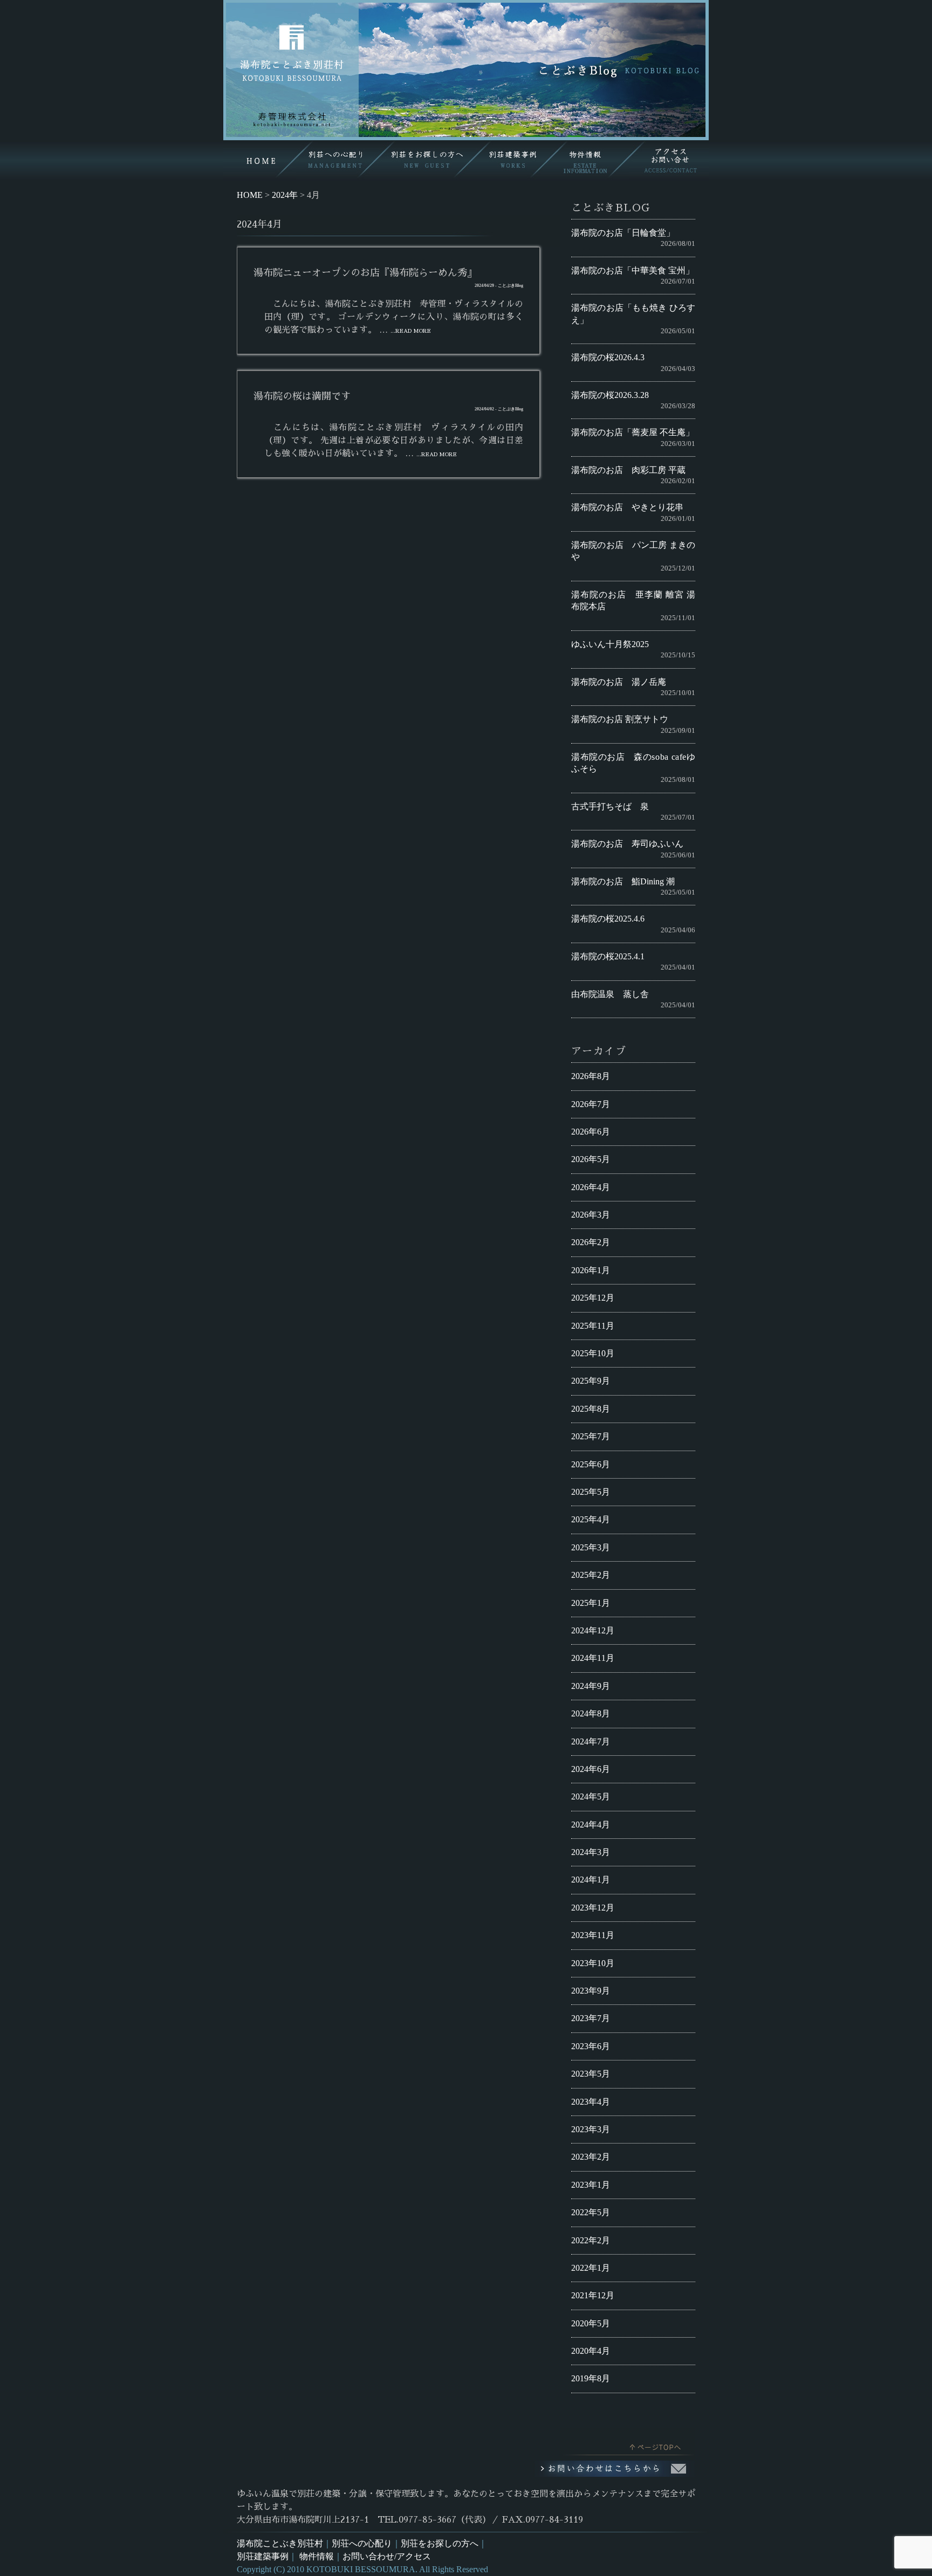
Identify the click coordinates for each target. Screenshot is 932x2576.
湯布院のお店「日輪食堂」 (623, 233)
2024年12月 (593, 1630)
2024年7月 (591, 1742)
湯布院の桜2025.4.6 (608, 919)
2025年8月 (591, 1409)
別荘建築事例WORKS (512, 160)
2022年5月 (591, 2212)
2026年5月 (591, 1159)
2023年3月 (591, 2129)
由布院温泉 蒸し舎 (610, 994)
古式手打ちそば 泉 (610, 806)
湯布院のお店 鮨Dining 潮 (623, 881)
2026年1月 (591, 1270)
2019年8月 (591, 2378)
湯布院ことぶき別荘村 (280, 2543)
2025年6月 (591, 1464)
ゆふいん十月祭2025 (610, 644)
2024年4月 (591, 1825)
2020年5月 (591, 2323)
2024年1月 (591, 1880)
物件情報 (317, 2556)
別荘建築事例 (263, 2556)
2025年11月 (593, 1326)
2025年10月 (593, 1353)
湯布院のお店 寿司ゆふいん (627, 844)
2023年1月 (591, 2185)
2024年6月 (591, 1769)
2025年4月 (591, 1519)
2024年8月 (591, 1713)
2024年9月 (591, 1686)
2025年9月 (591, 1381)
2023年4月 (591, 2102)
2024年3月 (591, 1852)
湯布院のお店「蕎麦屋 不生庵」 (633, 432)
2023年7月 (591, 2018)
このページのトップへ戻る (628, 2444)
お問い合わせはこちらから (614, 2469)
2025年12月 (593, 1298)
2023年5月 (591, 2074)
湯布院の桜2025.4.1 (608, 956)
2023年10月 (593, 1963)
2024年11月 (593, 1658)
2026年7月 (591, 1104)
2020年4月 (591, 2351)
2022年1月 (591, 2268)
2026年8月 (591, 1076)
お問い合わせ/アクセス (387, 2556)
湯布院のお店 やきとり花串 (627, 507)
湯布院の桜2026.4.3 (608, 357)
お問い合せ (669, 160)
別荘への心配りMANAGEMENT (335, 160)
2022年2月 (591, 2240)
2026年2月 (591, 1242)
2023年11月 (593, 1935)
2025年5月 (591, 1492)
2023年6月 (591, 2046)
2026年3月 (591, 1215)
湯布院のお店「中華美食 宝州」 (633, 270)
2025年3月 (591, 1547)
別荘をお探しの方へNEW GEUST (423, 160)
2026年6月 (591, 1132)
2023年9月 (591, 1991)
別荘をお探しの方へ (440, 2543)
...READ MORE (411, 331)
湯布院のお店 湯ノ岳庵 (619, 682)
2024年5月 (591, 1797)
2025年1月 (591, 1603)
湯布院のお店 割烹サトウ (620, 719)
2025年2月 (591, 1575)
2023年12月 (593, 1908)
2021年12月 (593, 2295)
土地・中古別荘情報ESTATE (591, 160)
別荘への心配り (362, 2543)
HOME (260, 160)
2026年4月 (591, 1187)
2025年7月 (591, 1436)
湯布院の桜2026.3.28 (610, 395)
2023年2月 (591, 2157)
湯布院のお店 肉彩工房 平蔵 (628, 470)
